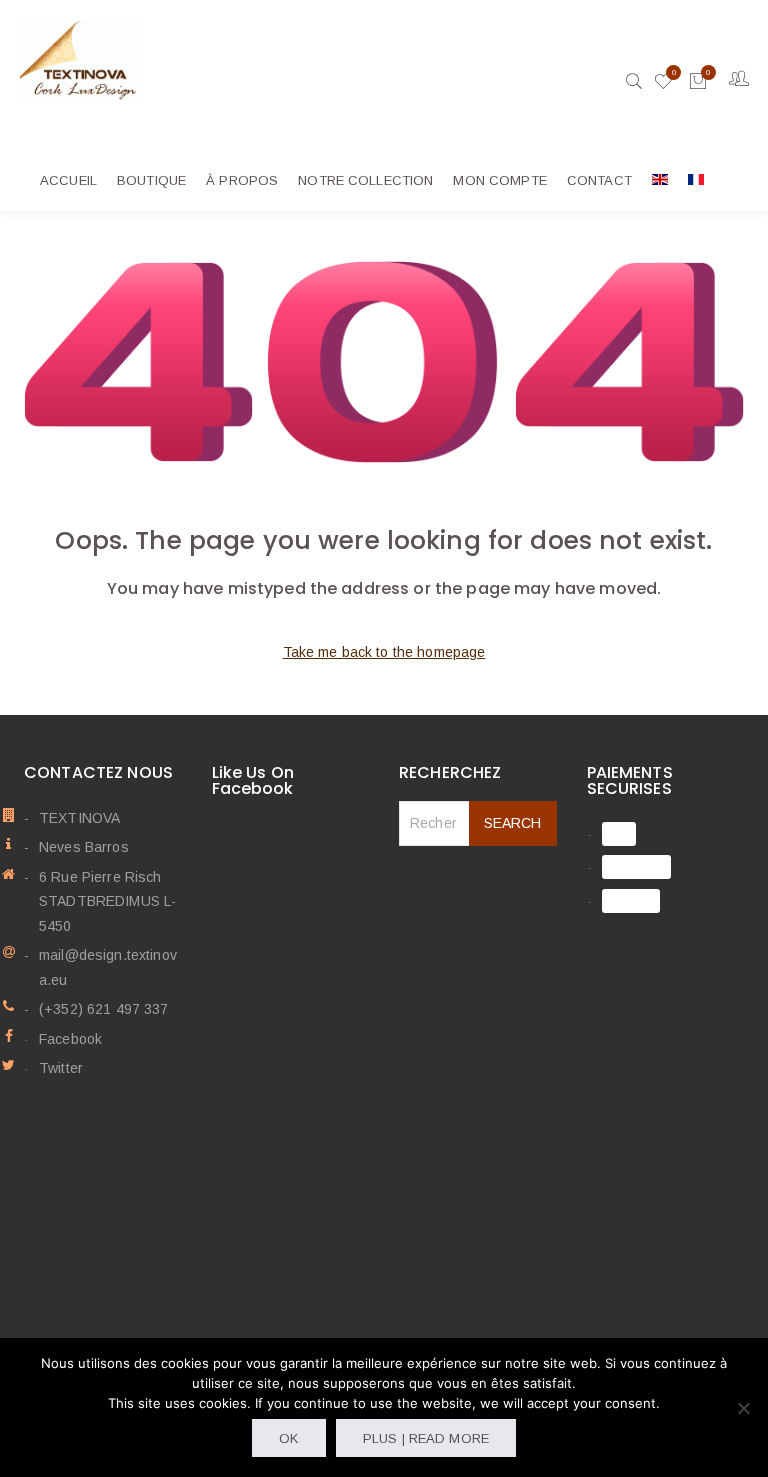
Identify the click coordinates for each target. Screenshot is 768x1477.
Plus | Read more (426, 1438)
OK (288, 1438)
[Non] (743, 1408)
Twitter (61, 1068)
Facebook (70, 1039)
